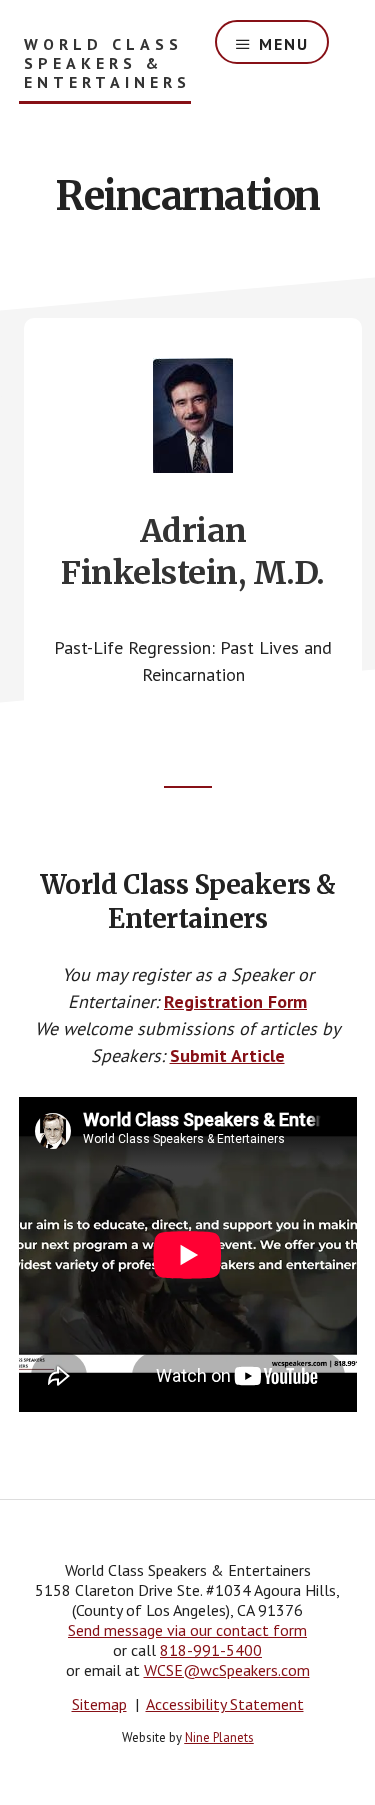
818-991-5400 (211, 1650)
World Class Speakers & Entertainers (107, 63)
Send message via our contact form (187, 1630)
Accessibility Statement (225, 1704)
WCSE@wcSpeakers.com (227, 1670)
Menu (284, 44)
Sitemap (99, 1704)
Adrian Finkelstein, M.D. (193, 552)
